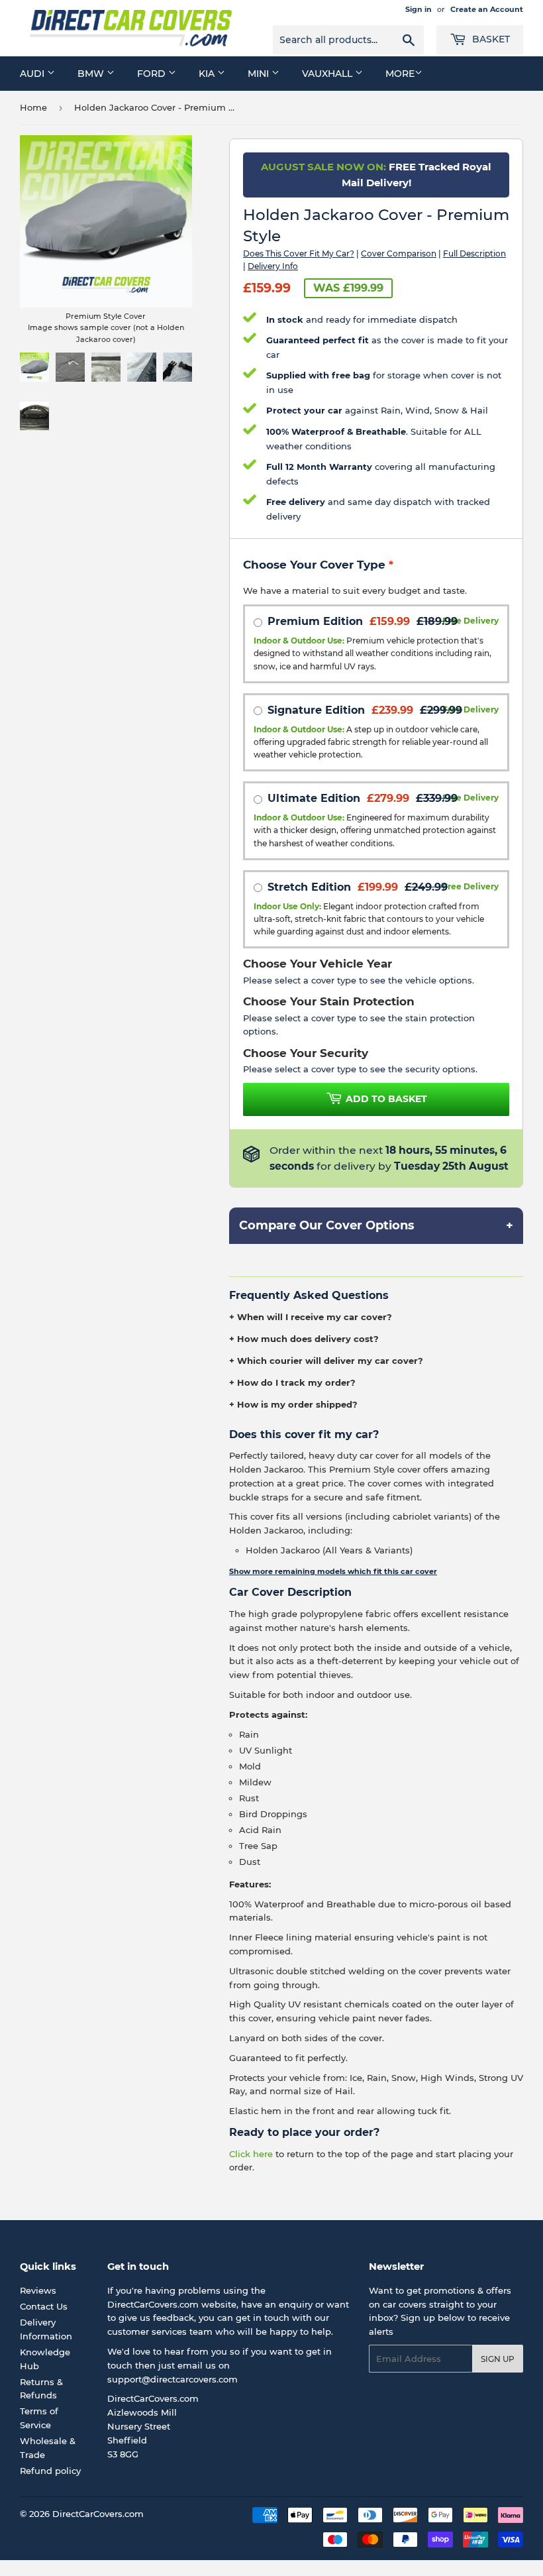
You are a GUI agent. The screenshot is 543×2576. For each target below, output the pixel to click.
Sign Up (498, 2359)
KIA (208, 74)
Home (33, 107)
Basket (490, 39)
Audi (33, 74)
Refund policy (50, 2471)
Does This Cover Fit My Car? (299, 253)
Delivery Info (273, 266)
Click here (251, 2154)
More (400, 74)
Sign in (419, 9)
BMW (92, 74)
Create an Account (487, 9)
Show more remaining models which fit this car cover (333, 1571)
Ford (153, 74)
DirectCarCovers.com (98, 2514)
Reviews (38, 2290)
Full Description (474, 253)
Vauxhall (328, 74)
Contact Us (44, 2306)
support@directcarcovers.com (173, 2379)
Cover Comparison (399, 253)
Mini (260, 74)
